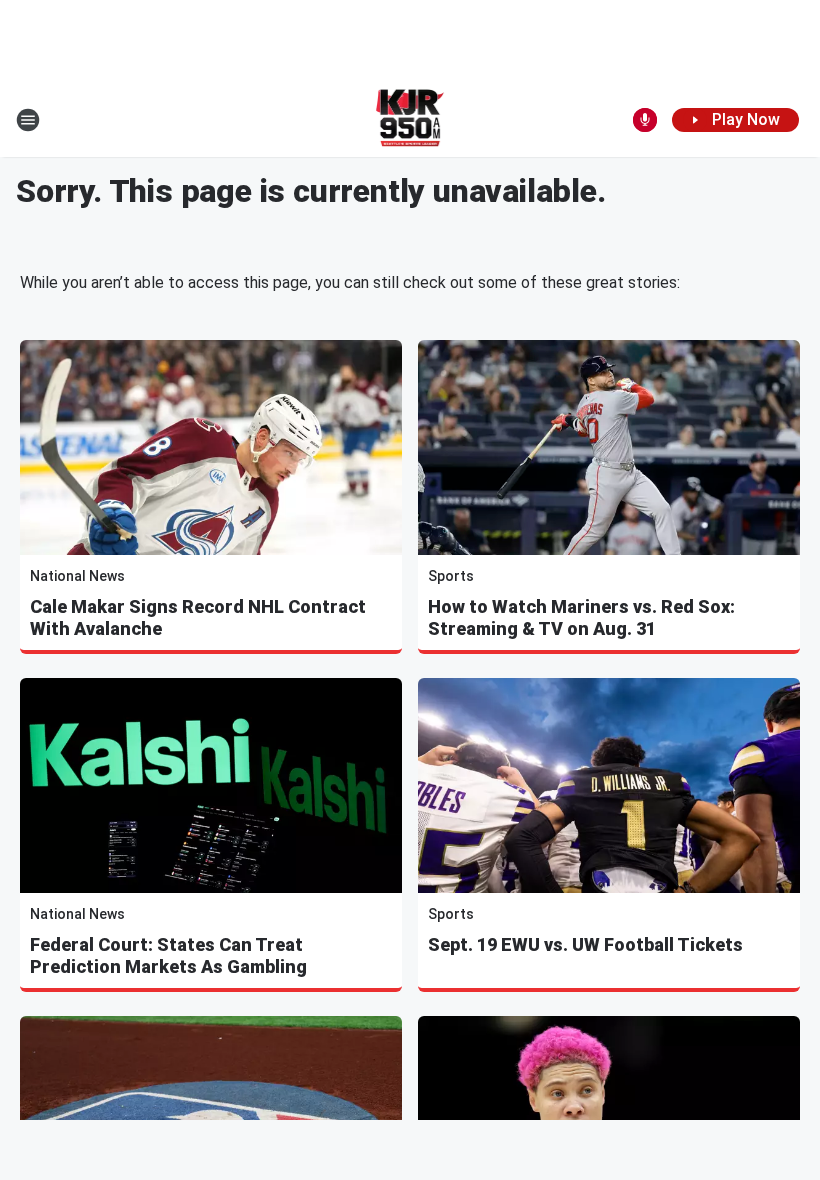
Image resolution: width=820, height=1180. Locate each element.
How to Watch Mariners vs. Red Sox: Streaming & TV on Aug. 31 (581, 617)
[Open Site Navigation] (28, 120)
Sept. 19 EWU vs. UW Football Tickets (585, 944)
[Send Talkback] (645, 120)
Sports (451, 576)
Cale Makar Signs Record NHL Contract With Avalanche (198, 617)
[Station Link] (410, 120)
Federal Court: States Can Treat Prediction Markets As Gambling (168, 955)
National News (77, 576)
